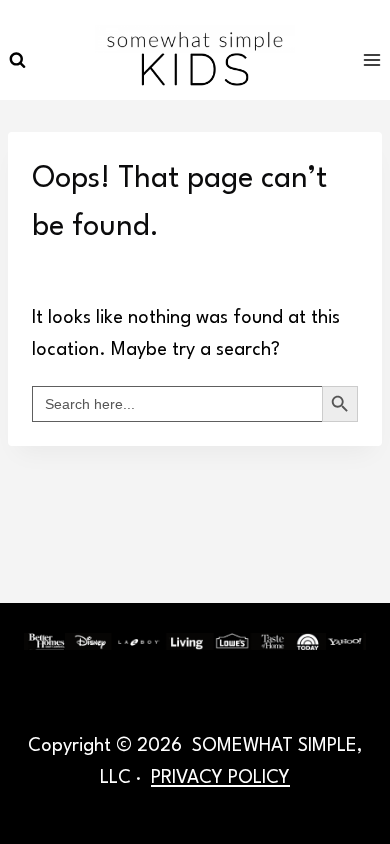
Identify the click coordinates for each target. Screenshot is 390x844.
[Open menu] (371, 59)
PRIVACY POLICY (220, 778)
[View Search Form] (17, 60)
